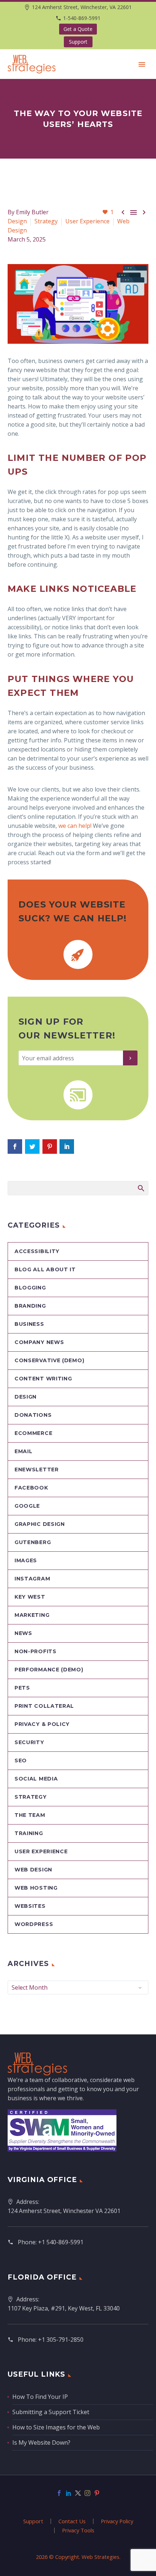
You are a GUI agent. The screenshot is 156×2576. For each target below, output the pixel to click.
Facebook (31, 1488)
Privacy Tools (78, 2530)
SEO (21, 1760)
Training (29, 1833)
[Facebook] (59, 2493)
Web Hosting (36, 1888)
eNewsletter (37, 1470)
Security (29, 1742)
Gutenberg (33, 1542)
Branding (30, 1306)
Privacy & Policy (42, 1724)
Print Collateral (44, 1706)
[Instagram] (87, 2493)
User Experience (87, 221)
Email (24, 1451)
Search (141, 1188)
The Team (30, 1815)
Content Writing (43, 1379)
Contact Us (72, 2521)
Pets (22, 1688)
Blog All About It (45, 1269)
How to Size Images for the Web (56, 2427)
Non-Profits (36, 1651)
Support (78, 42)
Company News (39, 1342)
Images (26, 1560)
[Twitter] (78, 2493)
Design (17, 221)
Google (27, 1506)
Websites (30, 1906)
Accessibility (37, 1251)
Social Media (36, 1779)
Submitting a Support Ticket (51, 2412)
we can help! (75, 826)
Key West (30, 1597)
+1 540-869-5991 (61, 2242)
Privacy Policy (117, 2521)
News (23, 1633)
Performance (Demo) (49, 1670)
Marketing (32, 1615)
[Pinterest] (97, 2493)
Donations (33, 1415)
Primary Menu (142, 64)
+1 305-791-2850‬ (61, 2340)
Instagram (32, 1579)
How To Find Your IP (40, 2397)
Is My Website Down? (41, 2443)
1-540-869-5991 (82, 18)
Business (29, 1324)
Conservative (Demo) (49, 1360)
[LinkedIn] (69, 2493)
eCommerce (33, 1433)
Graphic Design (40, 1524)
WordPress (34, 1924)
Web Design (33, 1870)
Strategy (46, 221)
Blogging (30, 1288)
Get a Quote (78, 29)
